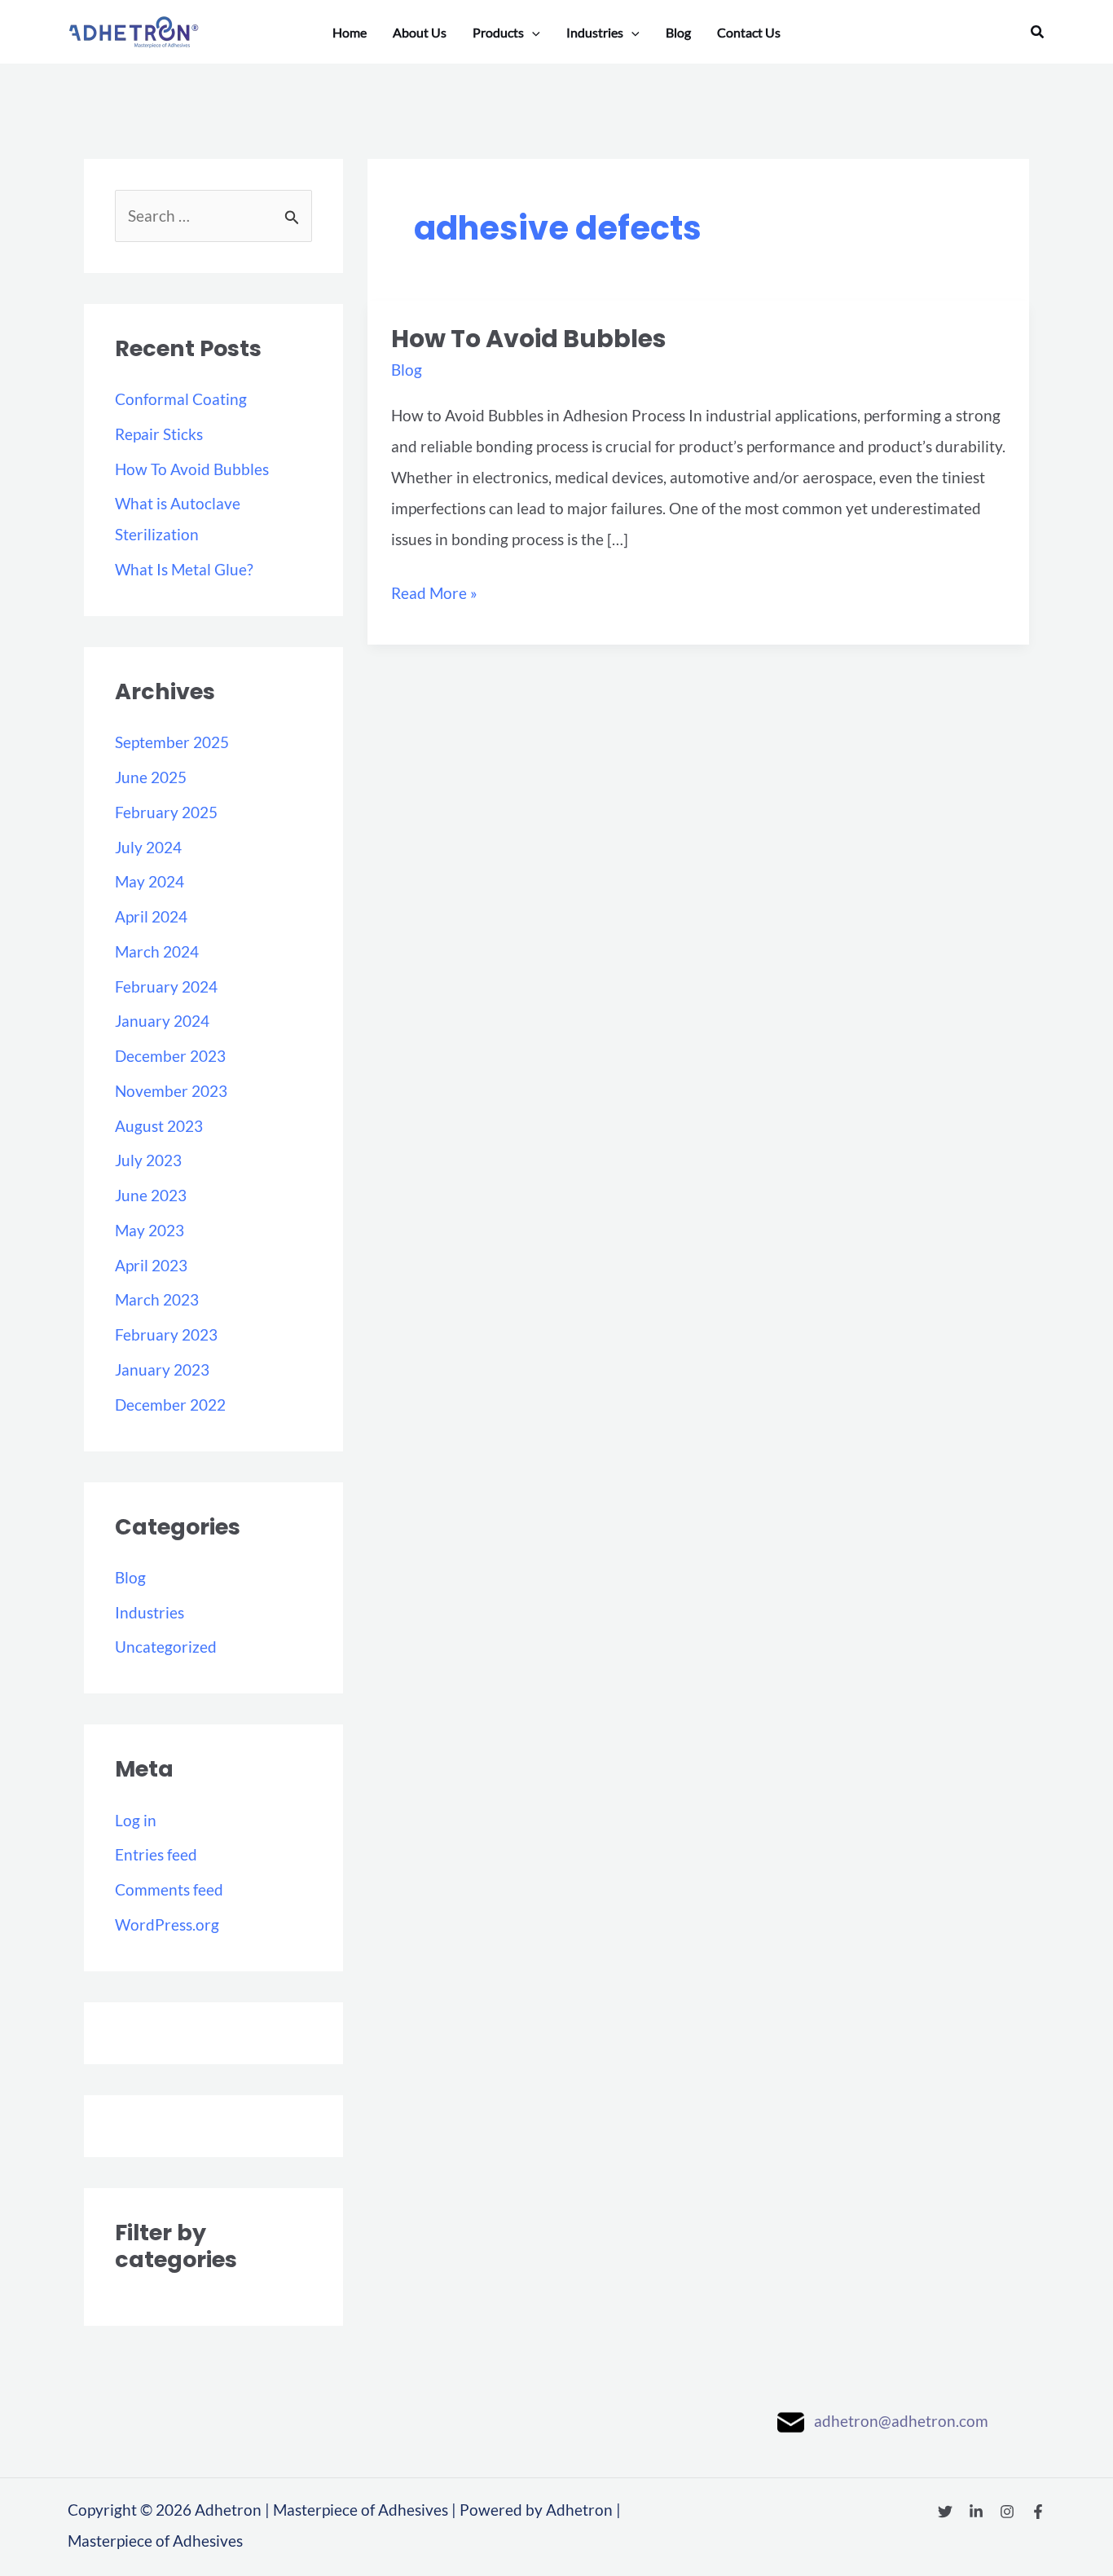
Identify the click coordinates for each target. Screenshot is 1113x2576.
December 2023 (170, 1056)
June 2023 (151, 1195)
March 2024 (157, 951)
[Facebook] (1038, 2512)
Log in (136, 1820)
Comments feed (169, 1889)
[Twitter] (945, 2512)
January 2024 (162, 1021)
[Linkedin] (976, 2512)
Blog (130, 1577)
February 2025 (166, 812)
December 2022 (170, 1405)
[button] (1038, 32)
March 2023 (157, 1299)
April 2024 (151, 916)
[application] (532, 33)
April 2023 (151, 1265)
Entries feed (156, 1854)
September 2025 (172, 742)
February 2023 (166, 1334)
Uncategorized (166, 1647)
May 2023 (150, 1230)
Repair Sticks (159, 434)
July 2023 (148, 1160)
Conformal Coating (181, 399)
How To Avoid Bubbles (192, 469)
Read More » (434, 590)
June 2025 (151, 777)
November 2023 (171, 1091)
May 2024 (150, 881)
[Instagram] (1007, 2512)
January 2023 (162, 1369)
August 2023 (159, 1126)
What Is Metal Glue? (184, 569)
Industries (150, 1612)
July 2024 (148, 847)
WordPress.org (167, 1924)
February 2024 (166, 986)
